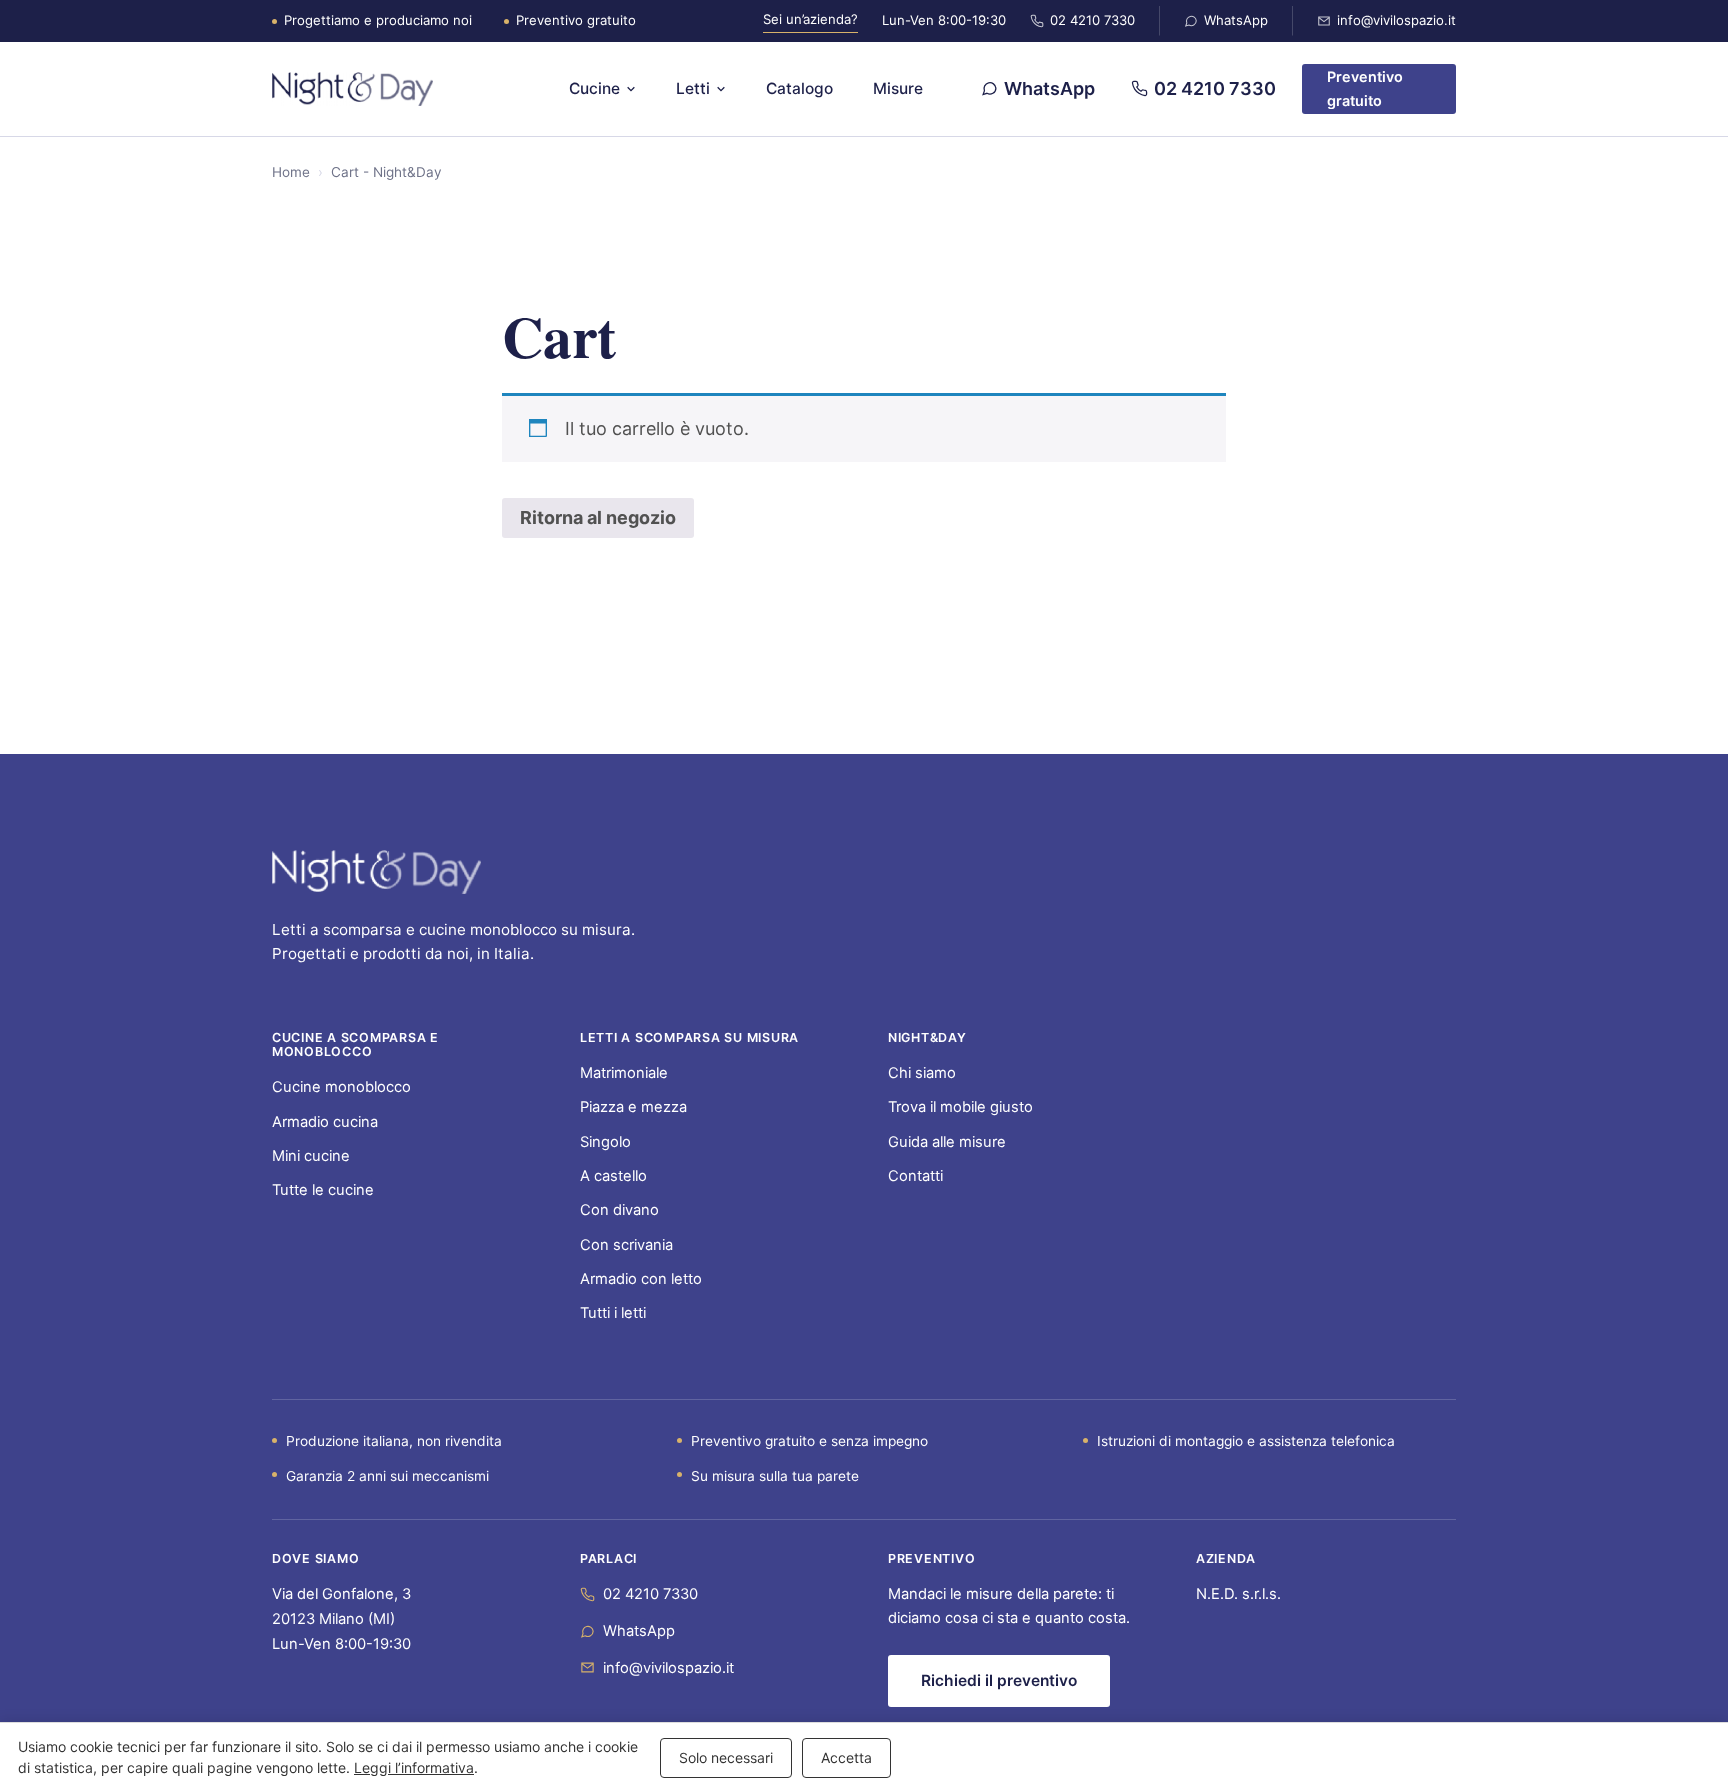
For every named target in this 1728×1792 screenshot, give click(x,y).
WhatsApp (1236, 20)
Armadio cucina (325, 1122)
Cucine (594, 88)
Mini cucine (311, 1156)
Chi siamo (922, 1073)
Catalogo (799, 88)
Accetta (846, 1757)
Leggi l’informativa (414, 1767)
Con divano (619, 1210)
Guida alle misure (947, 1142)
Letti (693, 88)
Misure (898, 88)
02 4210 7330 (1092, 20)
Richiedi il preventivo (999, 1680)
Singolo (605, 1142)
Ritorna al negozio (598, 517)
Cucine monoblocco (341, 1087)
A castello (613, 1176)
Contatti (915, 1176)
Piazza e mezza (633, 1107)
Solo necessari (726, 1757)
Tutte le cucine (323, 1190)
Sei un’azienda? (810, 19)
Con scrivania (626, 1245)
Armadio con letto (641, 1279)
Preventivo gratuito (1365, 88)
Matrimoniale (624, 1073)
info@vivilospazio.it (1396, 20)
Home (291, 172)
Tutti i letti (613, 1313)
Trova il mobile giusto (960, 1107)
